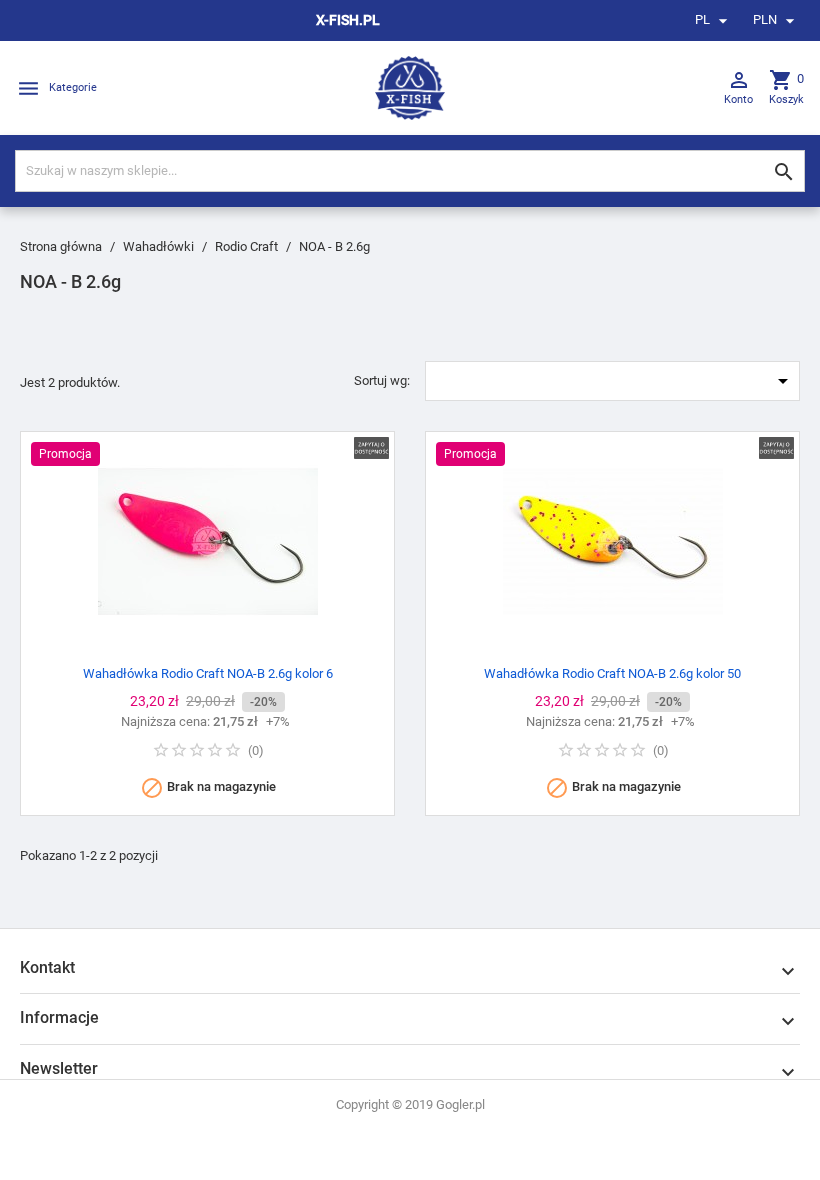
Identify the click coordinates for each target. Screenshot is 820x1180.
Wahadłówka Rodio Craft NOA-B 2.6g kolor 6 (208, 673)
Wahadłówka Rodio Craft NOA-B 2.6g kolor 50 (612, 673)
